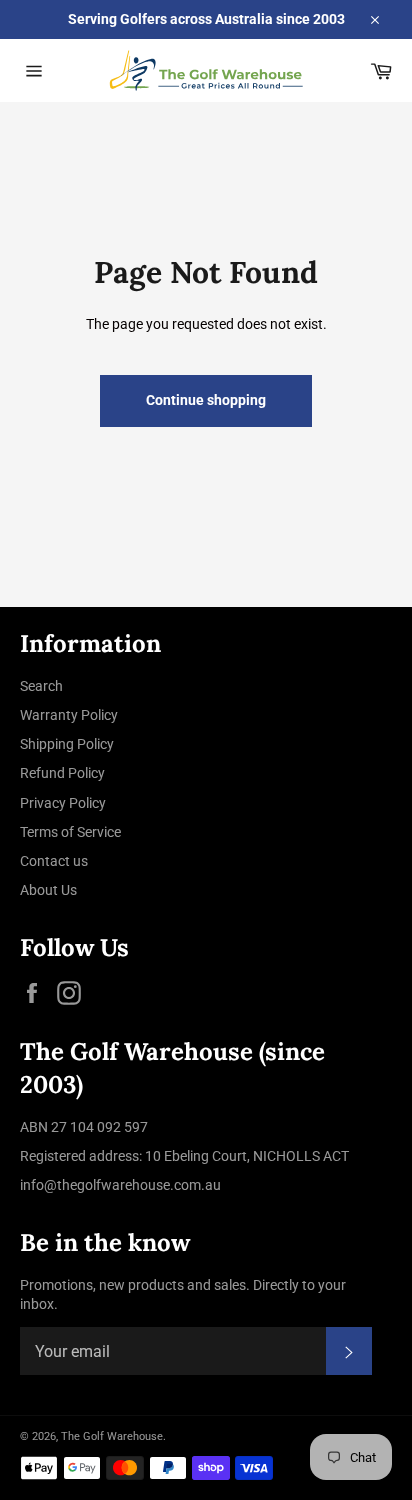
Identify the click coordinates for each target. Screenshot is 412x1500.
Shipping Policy (67, 744)
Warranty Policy (69, 715)
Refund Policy (62, 773)
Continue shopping (206, 400)
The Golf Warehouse (112, 1436)
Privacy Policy (63, 803)
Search (41, 686)
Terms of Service (70, 832)
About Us (48, 890)
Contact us (54, 861)
